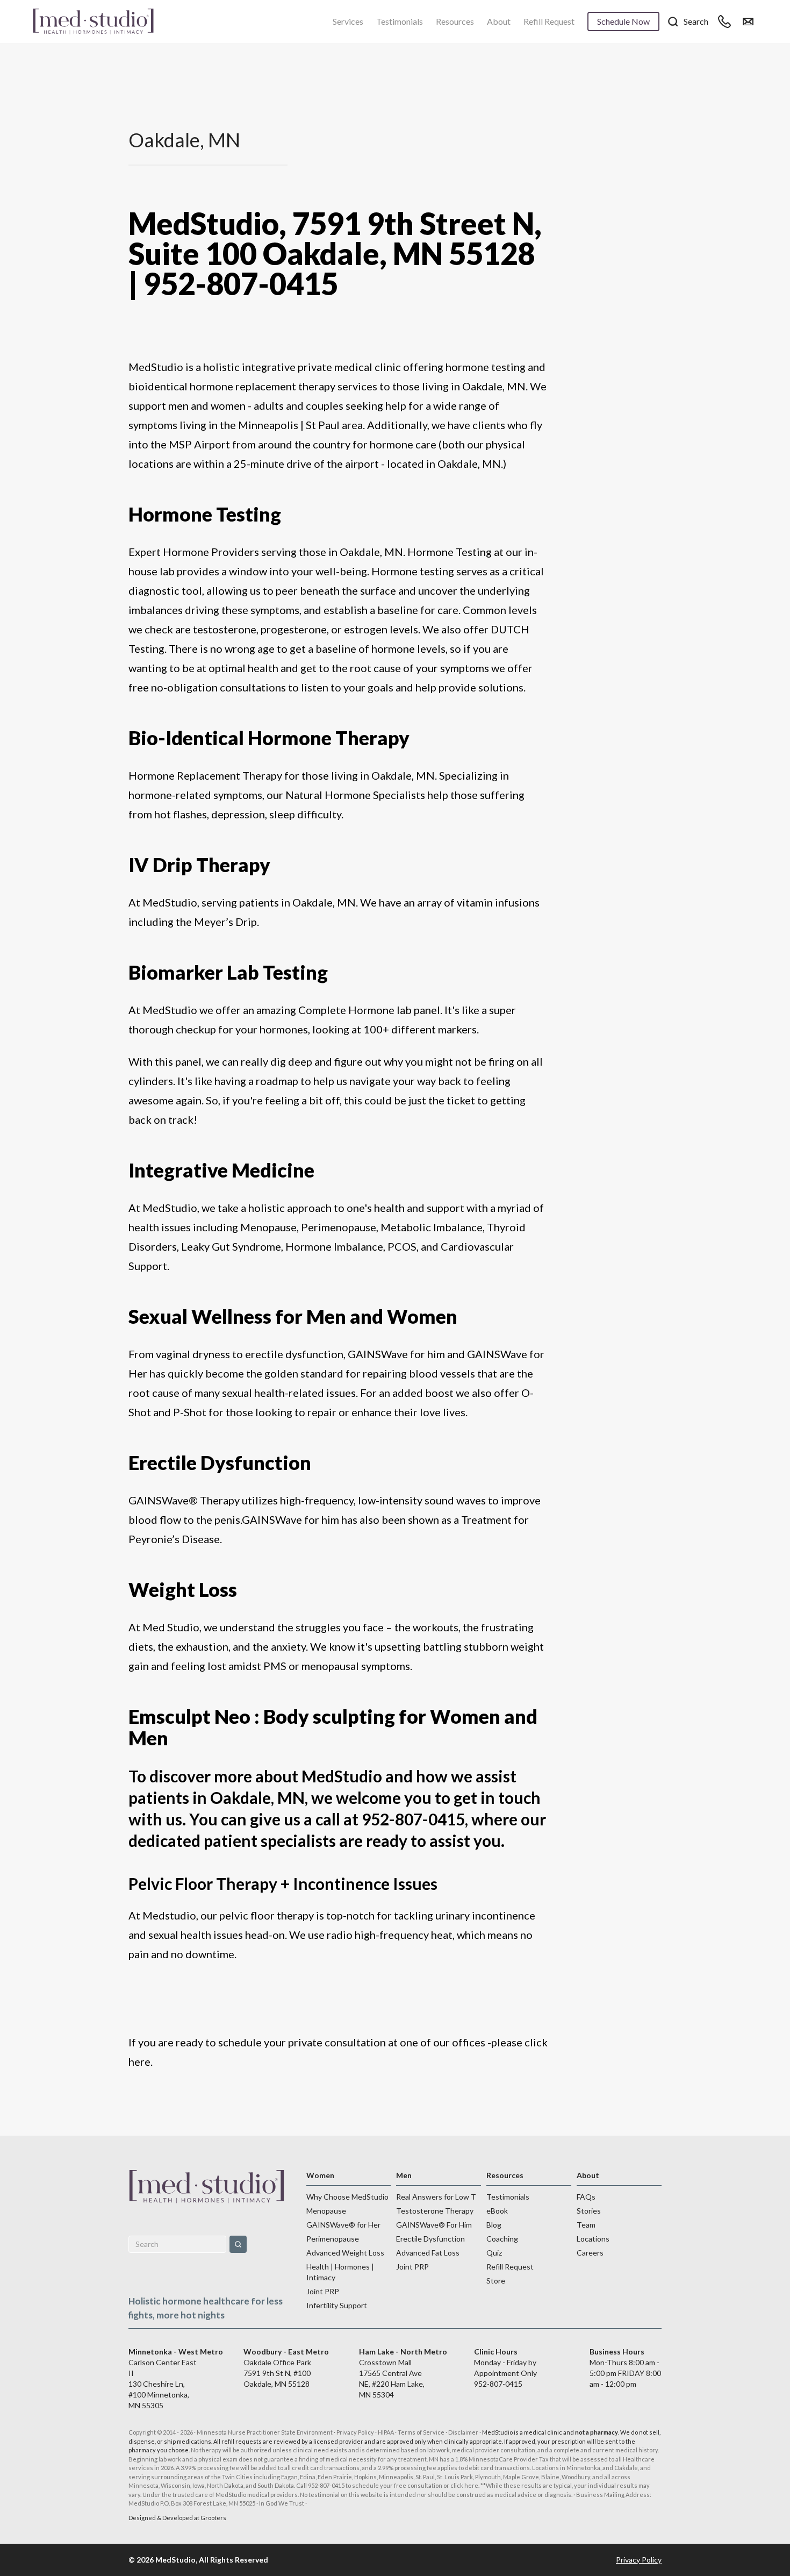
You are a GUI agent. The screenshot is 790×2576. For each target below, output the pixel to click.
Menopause (268, 1227)
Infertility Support (337, 2305)
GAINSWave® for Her (343, 2225)
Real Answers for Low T (436, 2197)
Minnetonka (583, 2468)
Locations (593, 2239)
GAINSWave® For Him (434, 2225)
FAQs (586, 2197)
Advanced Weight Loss (345, 2253)
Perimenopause (339, 1227)
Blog (494, 2225)
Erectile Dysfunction (430, 2239)
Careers (590, 2253)
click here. (465, 2485)
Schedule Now (623, 21)
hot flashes (181, 814)
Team (586, 2225)
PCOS (402, 1246)
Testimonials (400, 21)
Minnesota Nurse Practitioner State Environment (265, 2432)
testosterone (225, 629)
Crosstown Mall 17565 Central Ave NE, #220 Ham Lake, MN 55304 (403, 2373)
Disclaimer (463, 2432)
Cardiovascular (477, 1246)
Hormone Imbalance (334, 1246)
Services (348, 21)
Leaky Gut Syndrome (231, 1246)
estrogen (366, 629)
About (499, 21)
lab (166, 571)
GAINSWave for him (395, 1354)
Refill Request (549, 21)
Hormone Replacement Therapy (206, 775)
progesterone (294, 629)
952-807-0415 (498, 2384)
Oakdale (626, 2468)
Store (496, 2281)
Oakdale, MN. (470, 463)
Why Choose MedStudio (347, 2197)
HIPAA (386, 2432)
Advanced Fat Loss (428, 2253)
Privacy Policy (355, 2432)
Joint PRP (323, 2291)
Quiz (494, 2253)
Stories (589, 2211)
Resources (455, 21)
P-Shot (190, 1412)
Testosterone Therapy (435, 2211)
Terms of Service (421, 2432)
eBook (497, 2211)
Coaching (502, 2239)
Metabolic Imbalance (432, 1227)
